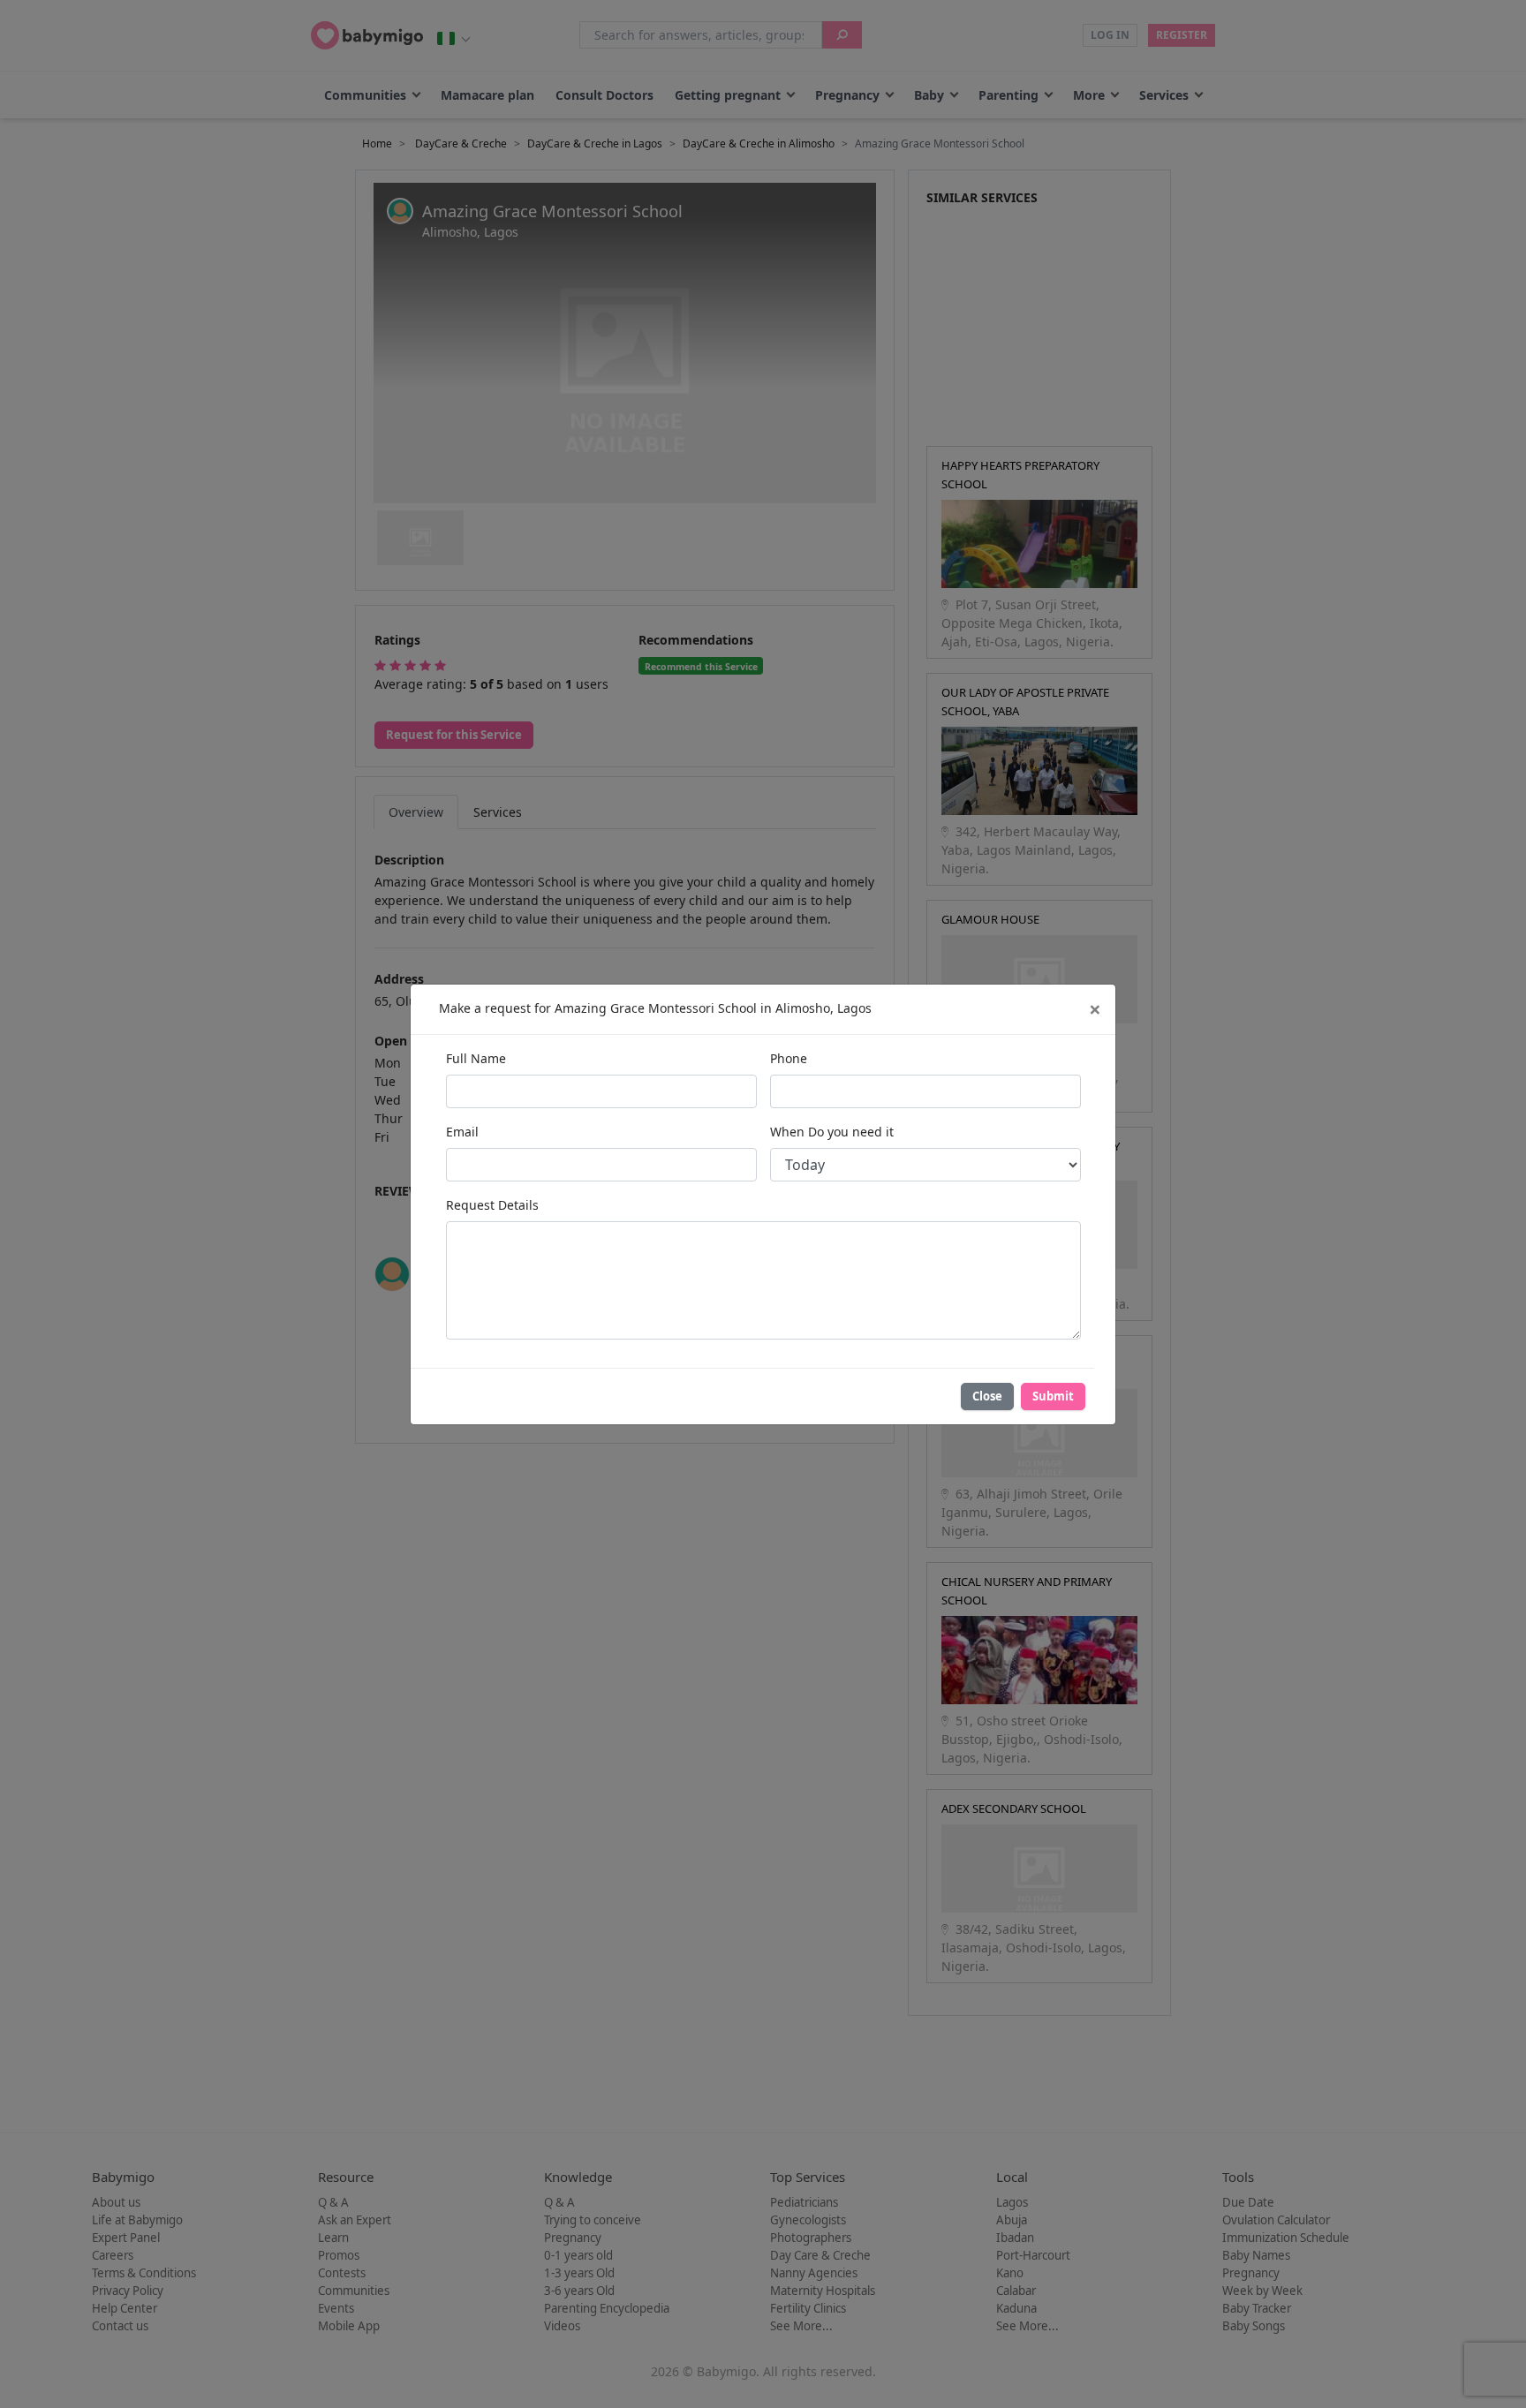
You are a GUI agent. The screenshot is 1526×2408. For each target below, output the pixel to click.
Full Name (476, 1058)
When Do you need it (832, 1132)
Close (987, 1396)
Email (462, 1132)
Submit (1053, 1396)
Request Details (492, 1205)
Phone (789, 1058)
